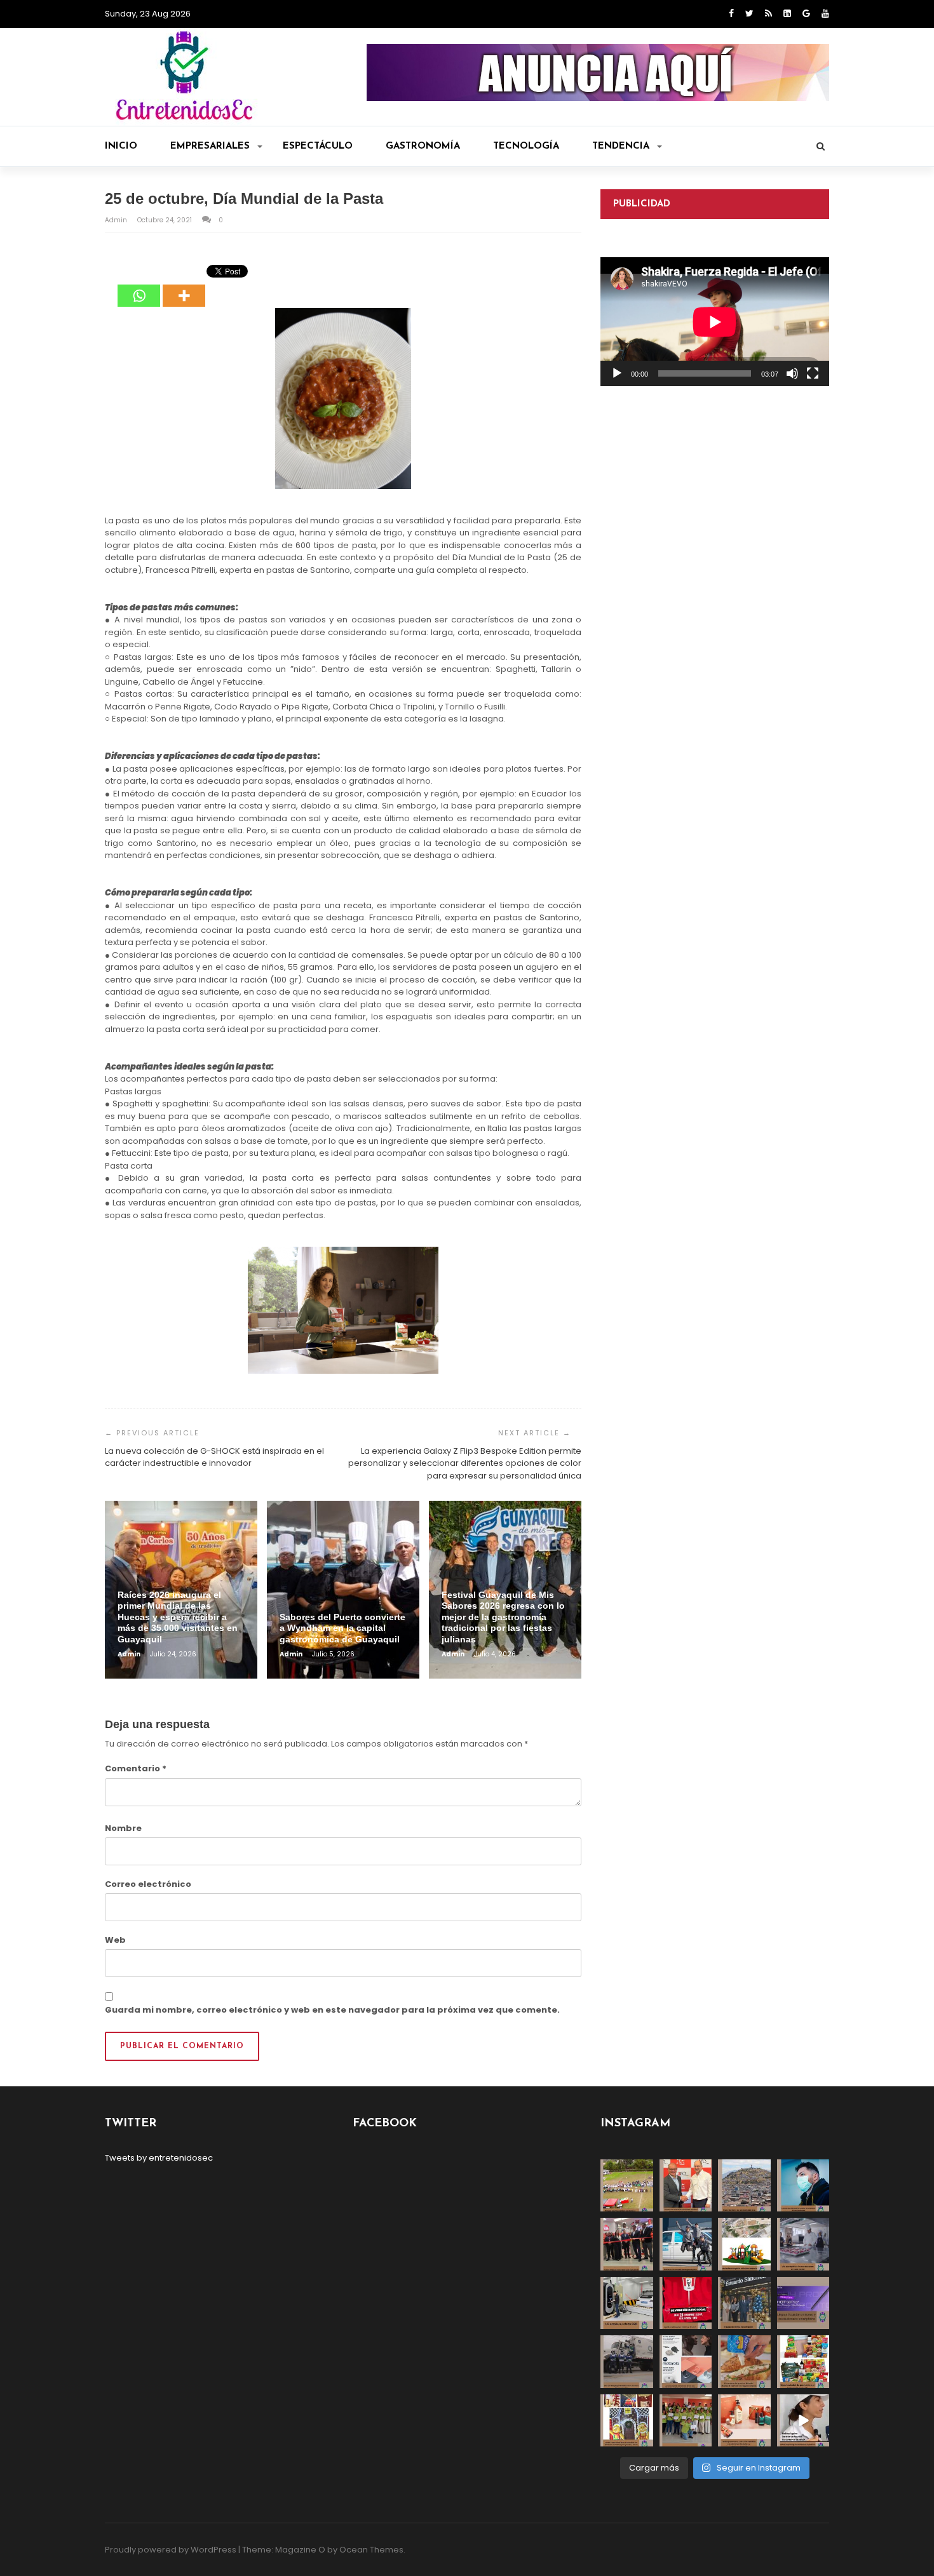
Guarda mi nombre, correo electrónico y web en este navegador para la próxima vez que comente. (332, 2010)
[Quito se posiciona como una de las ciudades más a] (744, 2186)
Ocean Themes (371, 2550)
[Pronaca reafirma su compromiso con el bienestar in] (627, 2186)
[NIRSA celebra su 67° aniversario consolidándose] (803, 2421)
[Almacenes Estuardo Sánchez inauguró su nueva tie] (744, 2303)
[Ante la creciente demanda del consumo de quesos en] (744, 2362)
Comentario (136, 1768)
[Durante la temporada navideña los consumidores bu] (744, 2421)
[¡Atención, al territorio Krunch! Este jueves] (686, 2303)
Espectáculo (318, 146)
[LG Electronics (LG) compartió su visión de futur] (627, 2303)
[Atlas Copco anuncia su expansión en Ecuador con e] (686, 2244)
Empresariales (210, 146)
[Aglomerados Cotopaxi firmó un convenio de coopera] (686, 2186)
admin (117, 220)
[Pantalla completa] (813, 373)
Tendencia (621, 146)
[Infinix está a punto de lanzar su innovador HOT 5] (803, 2303)
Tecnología (526, 146)
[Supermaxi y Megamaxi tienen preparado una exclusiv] (803, 2362)
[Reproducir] (617, 373)
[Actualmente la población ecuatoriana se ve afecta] (803, 2186)
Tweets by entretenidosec (159, 2158)
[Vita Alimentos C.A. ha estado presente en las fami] (803, 2244)
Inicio (121, 146)
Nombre (123, 1828)
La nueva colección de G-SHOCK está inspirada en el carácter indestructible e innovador (214, 1457)
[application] (715, 322)
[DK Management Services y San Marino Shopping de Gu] (744, 2244)
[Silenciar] (792, 373)
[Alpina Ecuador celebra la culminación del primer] (686, 2421)
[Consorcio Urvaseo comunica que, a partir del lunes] (627, 2362)
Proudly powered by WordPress (171, 2550)
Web (115, 1940)
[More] (184, 286)
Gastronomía (423, 146)
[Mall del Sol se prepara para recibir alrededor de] (627, 2421)
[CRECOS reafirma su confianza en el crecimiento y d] (627, 2244)
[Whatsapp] (139, 286)
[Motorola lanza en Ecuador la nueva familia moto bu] (686, 2362)
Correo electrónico (148, 1884)
